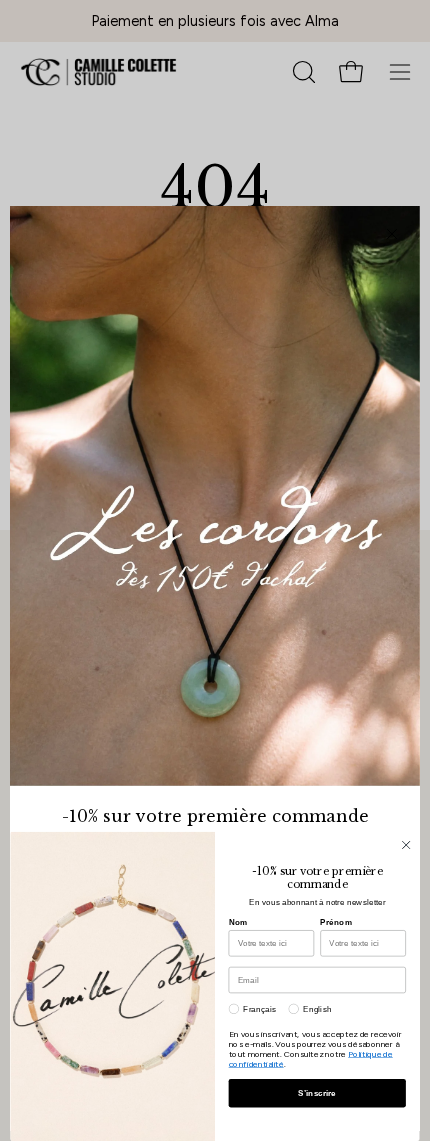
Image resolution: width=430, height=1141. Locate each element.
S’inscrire (317, 1093)
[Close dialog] (406, 845)
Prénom (335, 922)
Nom (238, 922)
